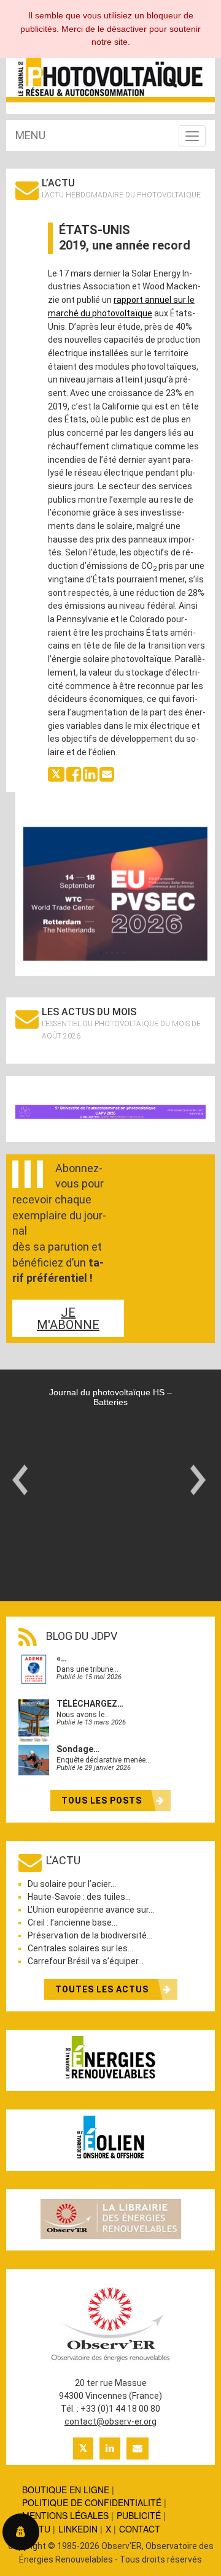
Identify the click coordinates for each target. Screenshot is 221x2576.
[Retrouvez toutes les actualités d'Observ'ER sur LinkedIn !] (110, 2448)
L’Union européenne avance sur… (91, 1910)
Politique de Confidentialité (92, 2502)
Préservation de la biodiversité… (90, 1935)
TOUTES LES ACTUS (103, 1989)
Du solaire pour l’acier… (72, 1884)
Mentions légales (65, 2515)
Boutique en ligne (66, 2490)
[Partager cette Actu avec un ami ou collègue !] (107, 773)
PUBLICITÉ (139, 2515)
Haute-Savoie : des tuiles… (79, 1897)
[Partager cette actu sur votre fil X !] (56, 773)
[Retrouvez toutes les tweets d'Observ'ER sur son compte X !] (83, 2448)
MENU (30, 135)
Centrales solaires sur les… (80, 1948)
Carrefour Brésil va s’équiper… (86, 1961)
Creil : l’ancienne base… (72, 1922)
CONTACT (140, 2529)
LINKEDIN (78, 2529)
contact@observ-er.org (110, 2422)
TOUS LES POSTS (103, 1801)
